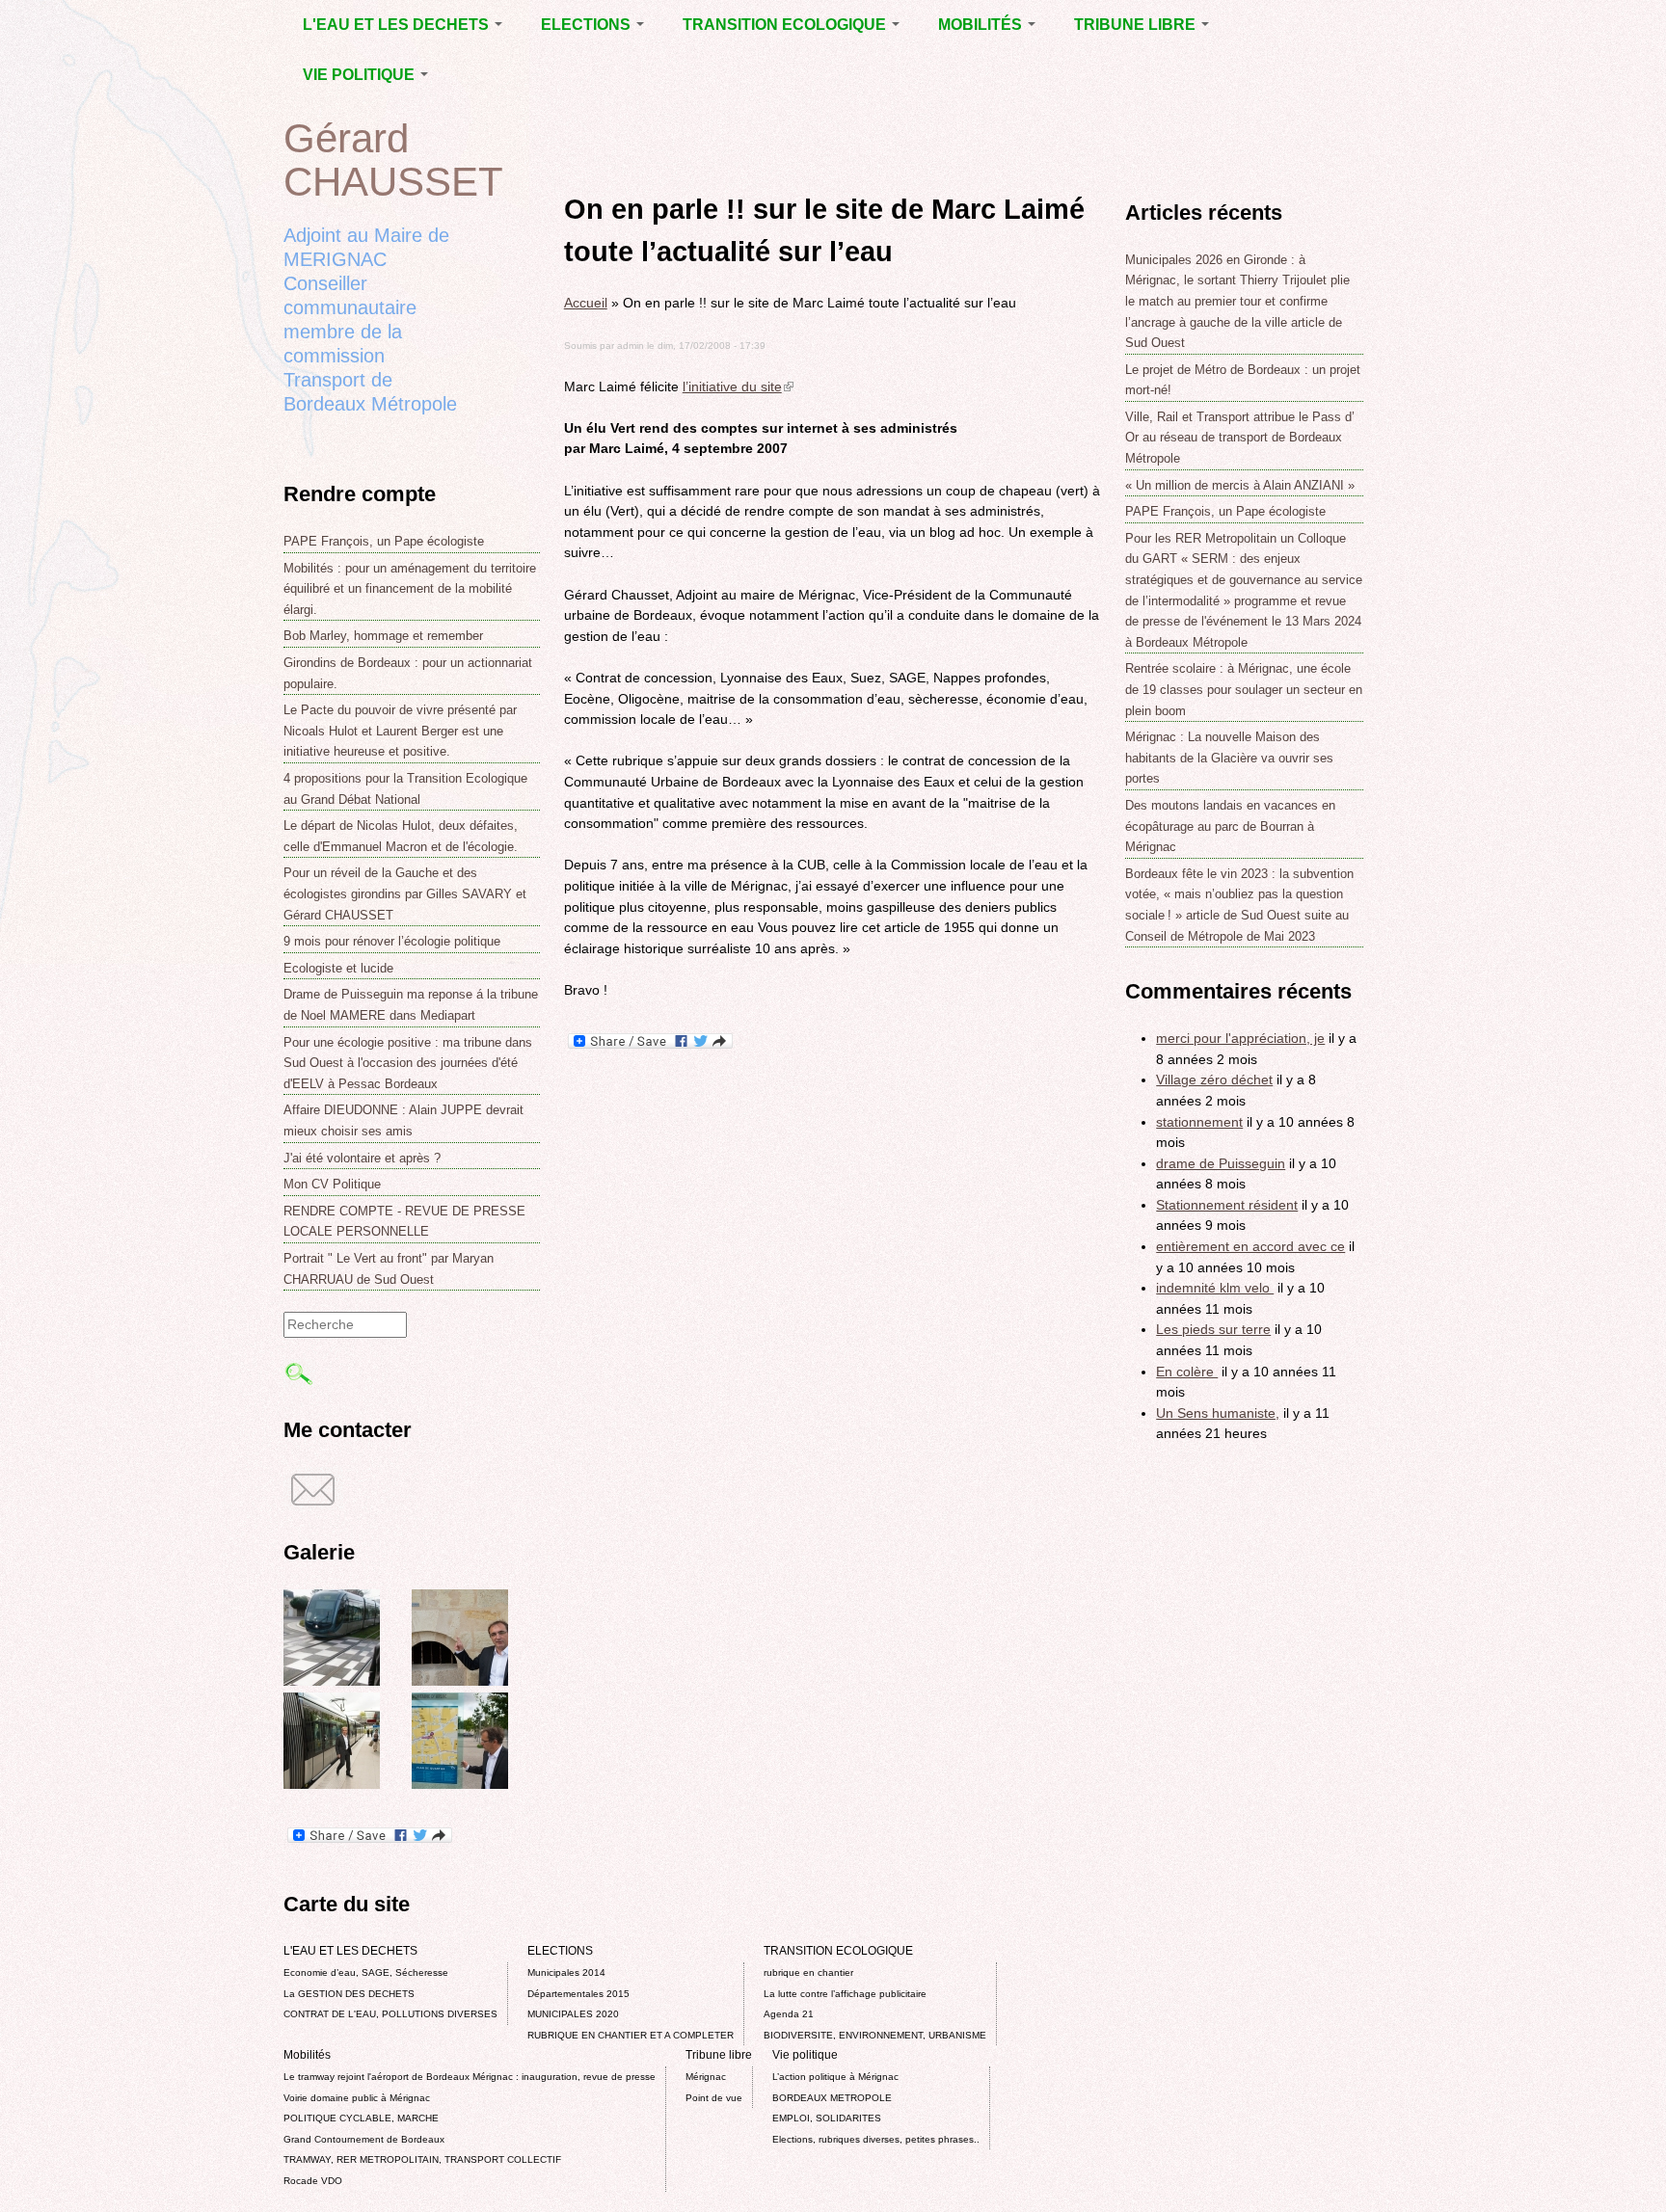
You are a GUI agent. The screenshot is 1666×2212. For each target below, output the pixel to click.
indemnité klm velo (1215, 1288)
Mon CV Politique (332, 1184)
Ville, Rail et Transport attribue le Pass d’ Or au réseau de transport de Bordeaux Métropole (1240, 438)
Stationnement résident (1227, 1205)
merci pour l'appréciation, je (1240, 1038)
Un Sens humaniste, (1218, 1413)
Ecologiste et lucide (338, 968)
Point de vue (714, 2098)
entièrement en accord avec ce (1250, 1246)
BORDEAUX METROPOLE (832, 2098)
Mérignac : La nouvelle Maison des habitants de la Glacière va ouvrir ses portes (1229, 758)
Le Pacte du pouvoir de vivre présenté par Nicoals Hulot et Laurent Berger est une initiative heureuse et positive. (400, 731)
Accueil (586, 303)
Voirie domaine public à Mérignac (357, 2098)
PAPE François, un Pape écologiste (384, 541)
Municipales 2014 (566, 1972)
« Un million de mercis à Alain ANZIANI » (1240, 485)
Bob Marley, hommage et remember (383, 636)
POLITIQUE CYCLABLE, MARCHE (361, 2118)
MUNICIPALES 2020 (573, 2014)
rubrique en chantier (808, 1972)
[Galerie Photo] (332, 1681)
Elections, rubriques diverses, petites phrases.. (876, 2139)
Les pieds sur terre (1213, 1329)
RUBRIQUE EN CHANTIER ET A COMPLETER (631, 2035)
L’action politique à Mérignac (835, 2077)
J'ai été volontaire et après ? (362, 1158)
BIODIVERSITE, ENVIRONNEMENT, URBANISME (875, 2035)
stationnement (1199, 1122)
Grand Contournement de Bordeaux (364, 2139)
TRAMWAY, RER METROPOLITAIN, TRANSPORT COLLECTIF (422, 2159)
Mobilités (982, 25)
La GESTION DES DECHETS (349, 1994)
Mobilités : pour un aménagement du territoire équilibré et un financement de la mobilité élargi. (410, 589)
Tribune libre (1137, 25)
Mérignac (706, 2077)
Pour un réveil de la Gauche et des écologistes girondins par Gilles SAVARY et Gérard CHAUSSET (405, 893)
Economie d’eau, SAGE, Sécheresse (366, 1972)
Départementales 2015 (578, 1994)
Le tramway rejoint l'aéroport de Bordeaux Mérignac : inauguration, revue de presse (470, 2077)
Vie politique (361, 75)
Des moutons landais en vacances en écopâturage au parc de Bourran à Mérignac (1230, 826)
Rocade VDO (313, 2181)
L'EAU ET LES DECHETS (398, 25)
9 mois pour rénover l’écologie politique (392, 941)
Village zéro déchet (1214, 1079)
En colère (1187, 1372)
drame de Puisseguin (1221, 1163)
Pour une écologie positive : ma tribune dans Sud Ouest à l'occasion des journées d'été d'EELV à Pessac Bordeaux (408, 1063)
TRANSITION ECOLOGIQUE (786, 25)
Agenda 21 (789, 2014)
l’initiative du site (738, 386)
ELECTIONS (588, 25)
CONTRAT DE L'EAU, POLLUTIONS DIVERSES (390, 2014)
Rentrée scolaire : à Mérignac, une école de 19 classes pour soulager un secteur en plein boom (1244, 689)
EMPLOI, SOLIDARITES (827, 2118)
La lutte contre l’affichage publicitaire (845, 1994)
